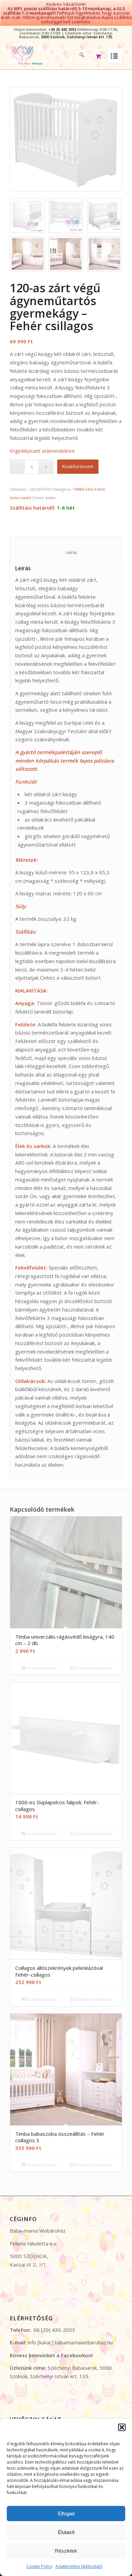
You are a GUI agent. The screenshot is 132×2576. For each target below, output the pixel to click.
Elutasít (66, 2532)
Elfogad (66, 2514)
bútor (51, 498)
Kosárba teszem (78, 466)
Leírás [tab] (66, 552)
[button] (122, 2427)
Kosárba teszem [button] (41, 1668)
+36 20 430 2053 (62, 29)
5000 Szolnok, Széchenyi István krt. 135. (77, 37)
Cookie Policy (39, 2566)
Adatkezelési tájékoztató (79, 2566)
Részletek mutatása (92, 1668)
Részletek (66, 2551)
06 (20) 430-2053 (54, 2330)
